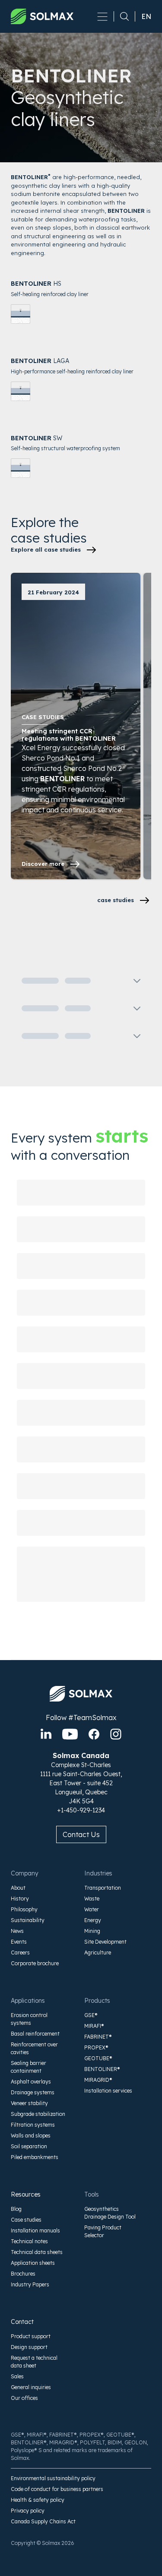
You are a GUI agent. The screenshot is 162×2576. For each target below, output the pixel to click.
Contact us (81, 1834)
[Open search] (121, 16)
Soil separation (29, 2146)
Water (92, 1909)
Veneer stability (29, 2103)
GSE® (91, 2015)
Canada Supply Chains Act (43, 2521)
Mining (92, 1931)
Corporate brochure (35, 1963)
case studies (116, 900)
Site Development (105, 1942)
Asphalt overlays (31, 2082)
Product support (31, 2336)
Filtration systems (33, 2125)
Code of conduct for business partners (57, 2489)
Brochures (23, 2274)
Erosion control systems (29, 2019)
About (18, 1888)
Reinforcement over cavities (34, 2048)
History (20, 1899)
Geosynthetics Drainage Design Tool (110, 2213)
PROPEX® (96, 2047)
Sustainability (28, 1920)
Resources (26, 2194)
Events (19, 1942)
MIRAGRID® (98, 2080)
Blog (16, 2209)
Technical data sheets (37, 2252)
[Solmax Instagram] (116, 1734)
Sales (17, 2376)
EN (146, 16)
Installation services (108, 2091)
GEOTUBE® (98, 2058)
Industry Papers (30, 2284)
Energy (93, 1920)
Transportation (103, 1888)
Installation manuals (35, 2230)
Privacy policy (28, 2511)
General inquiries (31, 2387)
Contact (22, 2322)
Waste (92, 1899)
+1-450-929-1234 (81, 1810)
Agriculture (98, 1953)
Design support (29, 2347)
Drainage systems (33, 2092)
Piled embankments (35, 2157)
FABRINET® (98, 2037)
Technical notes (29, 2241)
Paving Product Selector (103, 2231)
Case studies (26, 2220)
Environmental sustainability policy (53, 2478)
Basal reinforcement (35, 2034)
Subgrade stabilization (38, 2114)
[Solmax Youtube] (70, 1734)
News (17, 1931)
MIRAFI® (94, 2026)
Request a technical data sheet (34, 2362)
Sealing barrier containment (29, 2067)
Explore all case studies (46, 549)
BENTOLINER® (102, 2069)
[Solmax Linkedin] (46, 1734)
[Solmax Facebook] (94, 1734)
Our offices (24, 2398)
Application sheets (33, 2263)
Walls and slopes (31, 2136)
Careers (20, 1953)
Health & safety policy (38, 2500)
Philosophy (24, 1909)
